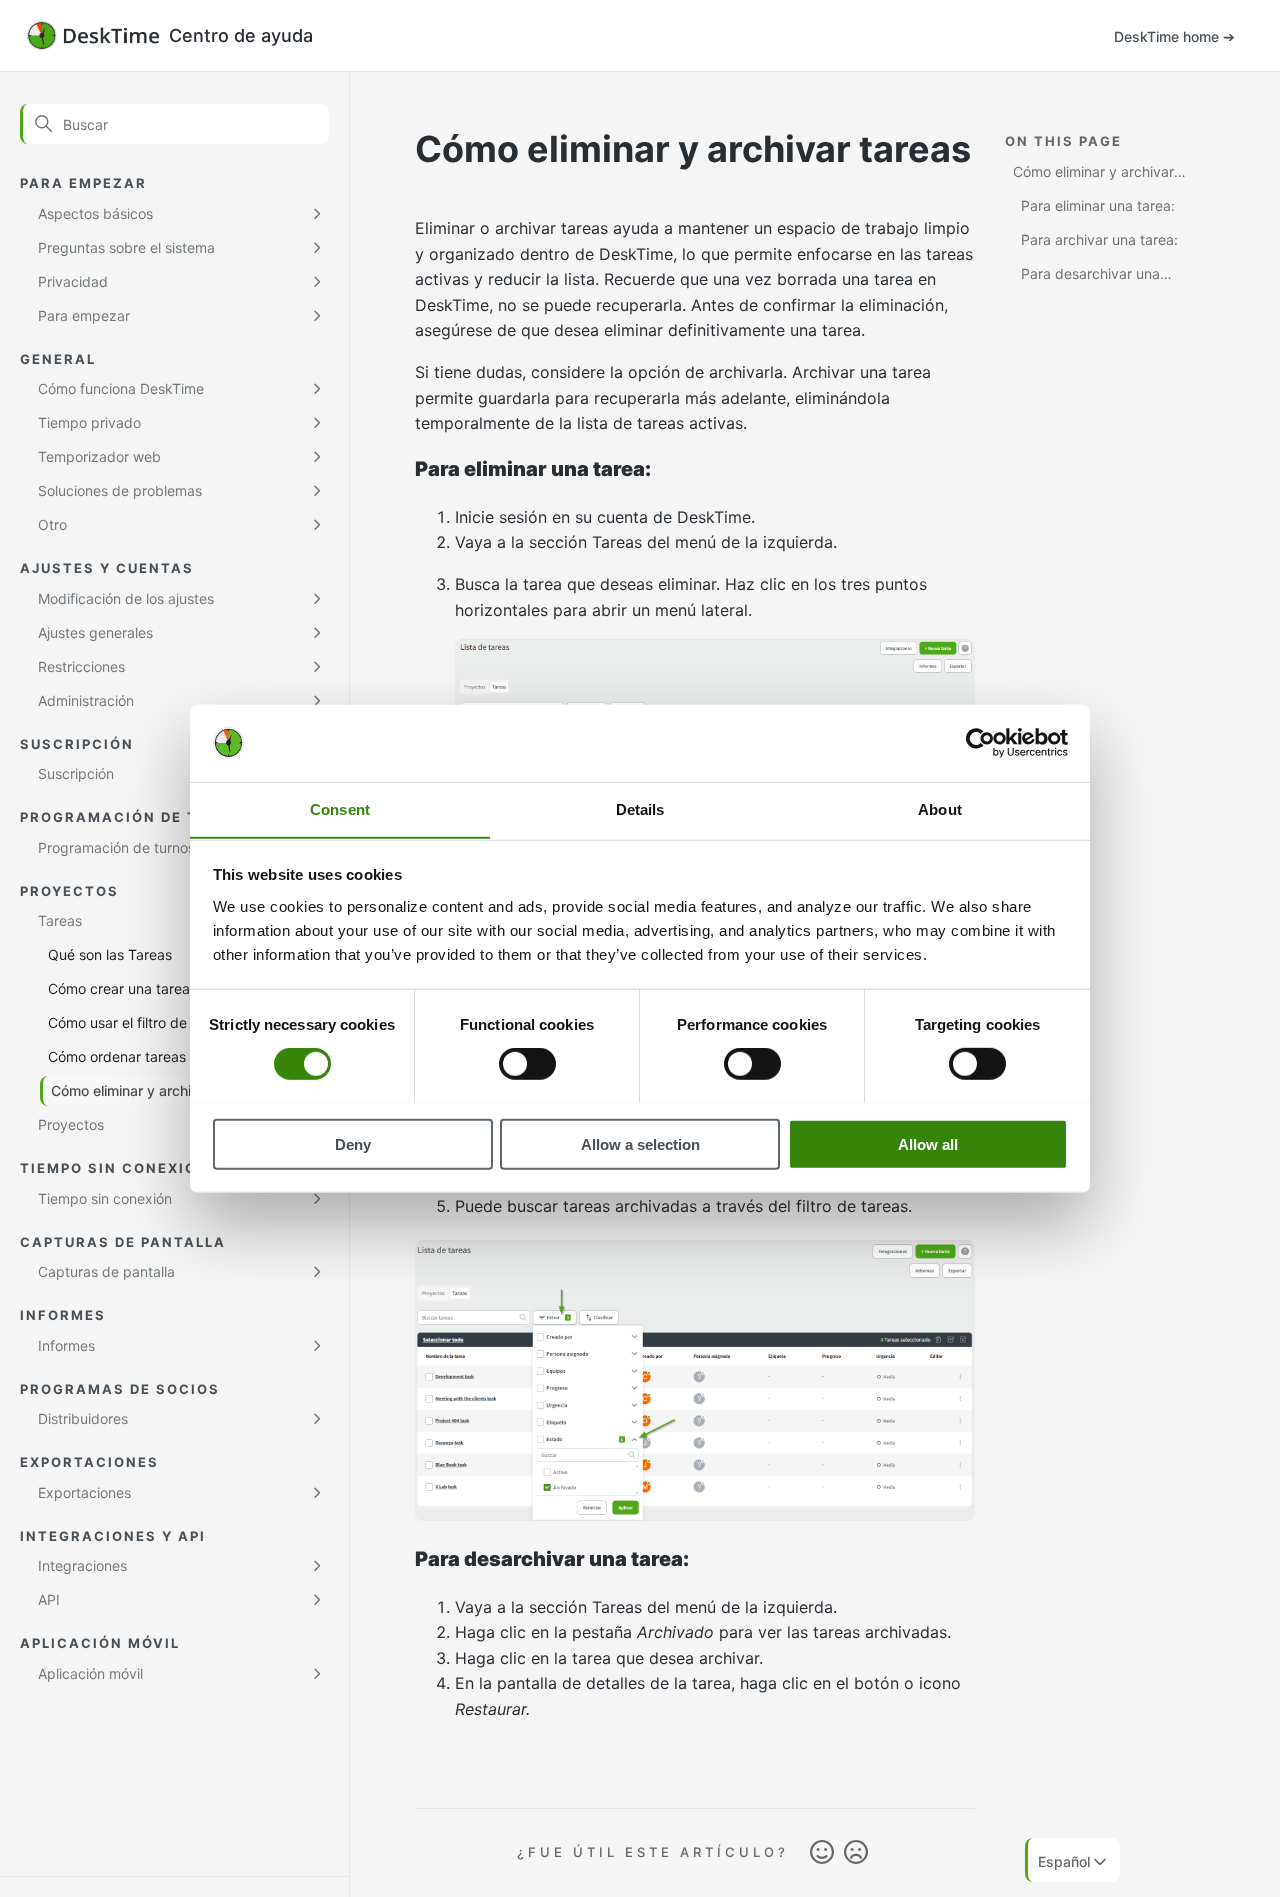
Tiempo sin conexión (105, 1198)
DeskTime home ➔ (1174, 36)
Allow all (928, 1143)
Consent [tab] (340, 808)
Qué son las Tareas (110, 954)
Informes (66, 1345)
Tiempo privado (89, 422)
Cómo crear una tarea (119, 988)
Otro (52, 524)
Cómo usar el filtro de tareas (140, 1022)
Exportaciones (84, 1492)
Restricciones (81, 666)
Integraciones (82, 1565)
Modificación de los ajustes (126, 598)
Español (1064, 1861)
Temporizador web (99, 456)
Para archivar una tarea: (1099, 239)
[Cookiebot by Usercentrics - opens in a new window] (980, 743)
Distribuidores (83, 1418)
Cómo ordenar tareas (117, 1056)
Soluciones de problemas (120, 490)
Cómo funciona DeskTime (121, 388)
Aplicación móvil (90, 1673)
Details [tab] (640, 808)
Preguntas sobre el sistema (126, 247)
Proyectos (71, 1124)
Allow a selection (640, 1143)
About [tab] (940, 808)
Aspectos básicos (95, 213)
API (49, 1599)
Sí (822, 1853)
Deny (353, 1143)
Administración (86, 700)
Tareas (60, 920)
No (856, 1853)
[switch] (527, 1063)
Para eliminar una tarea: (1098, 205)
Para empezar (84, 315)
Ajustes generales (95, 632)
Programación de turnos (116, 847)
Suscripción (76, 773)
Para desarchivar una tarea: (1086, 277)
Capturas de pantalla (106, 1271)
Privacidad (73, 281)
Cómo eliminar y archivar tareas (154, 1090)
